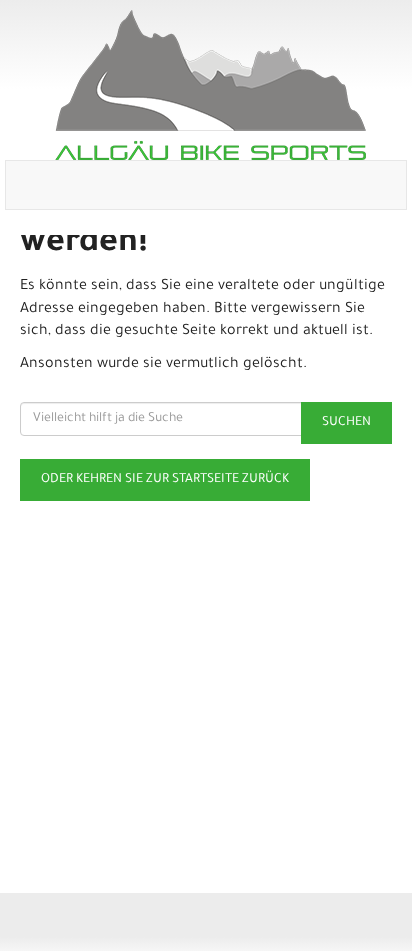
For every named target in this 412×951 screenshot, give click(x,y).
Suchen (346, 423)
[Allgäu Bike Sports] (210, 85)
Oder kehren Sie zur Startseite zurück (165, 480)
